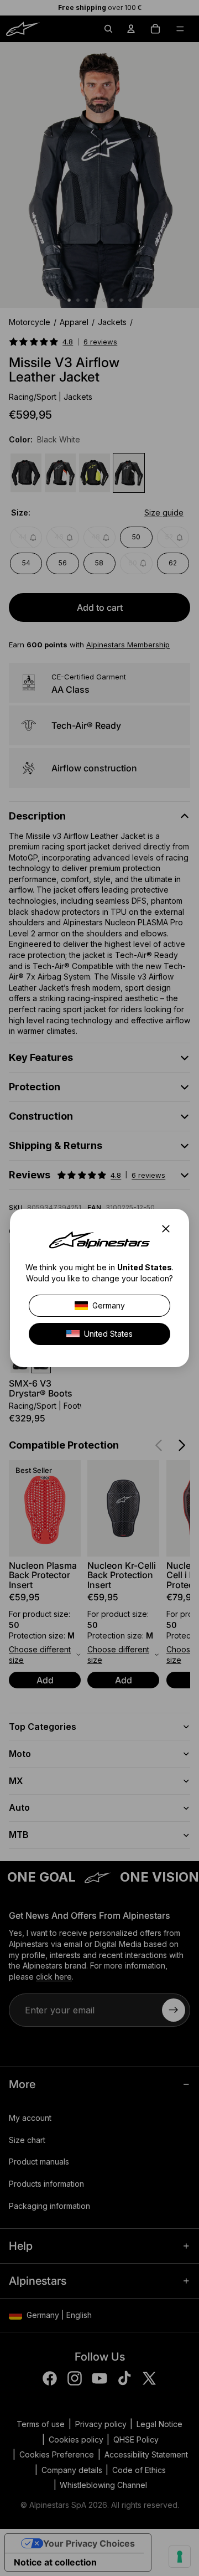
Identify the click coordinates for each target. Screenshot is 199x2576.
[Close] (169, 1229)
